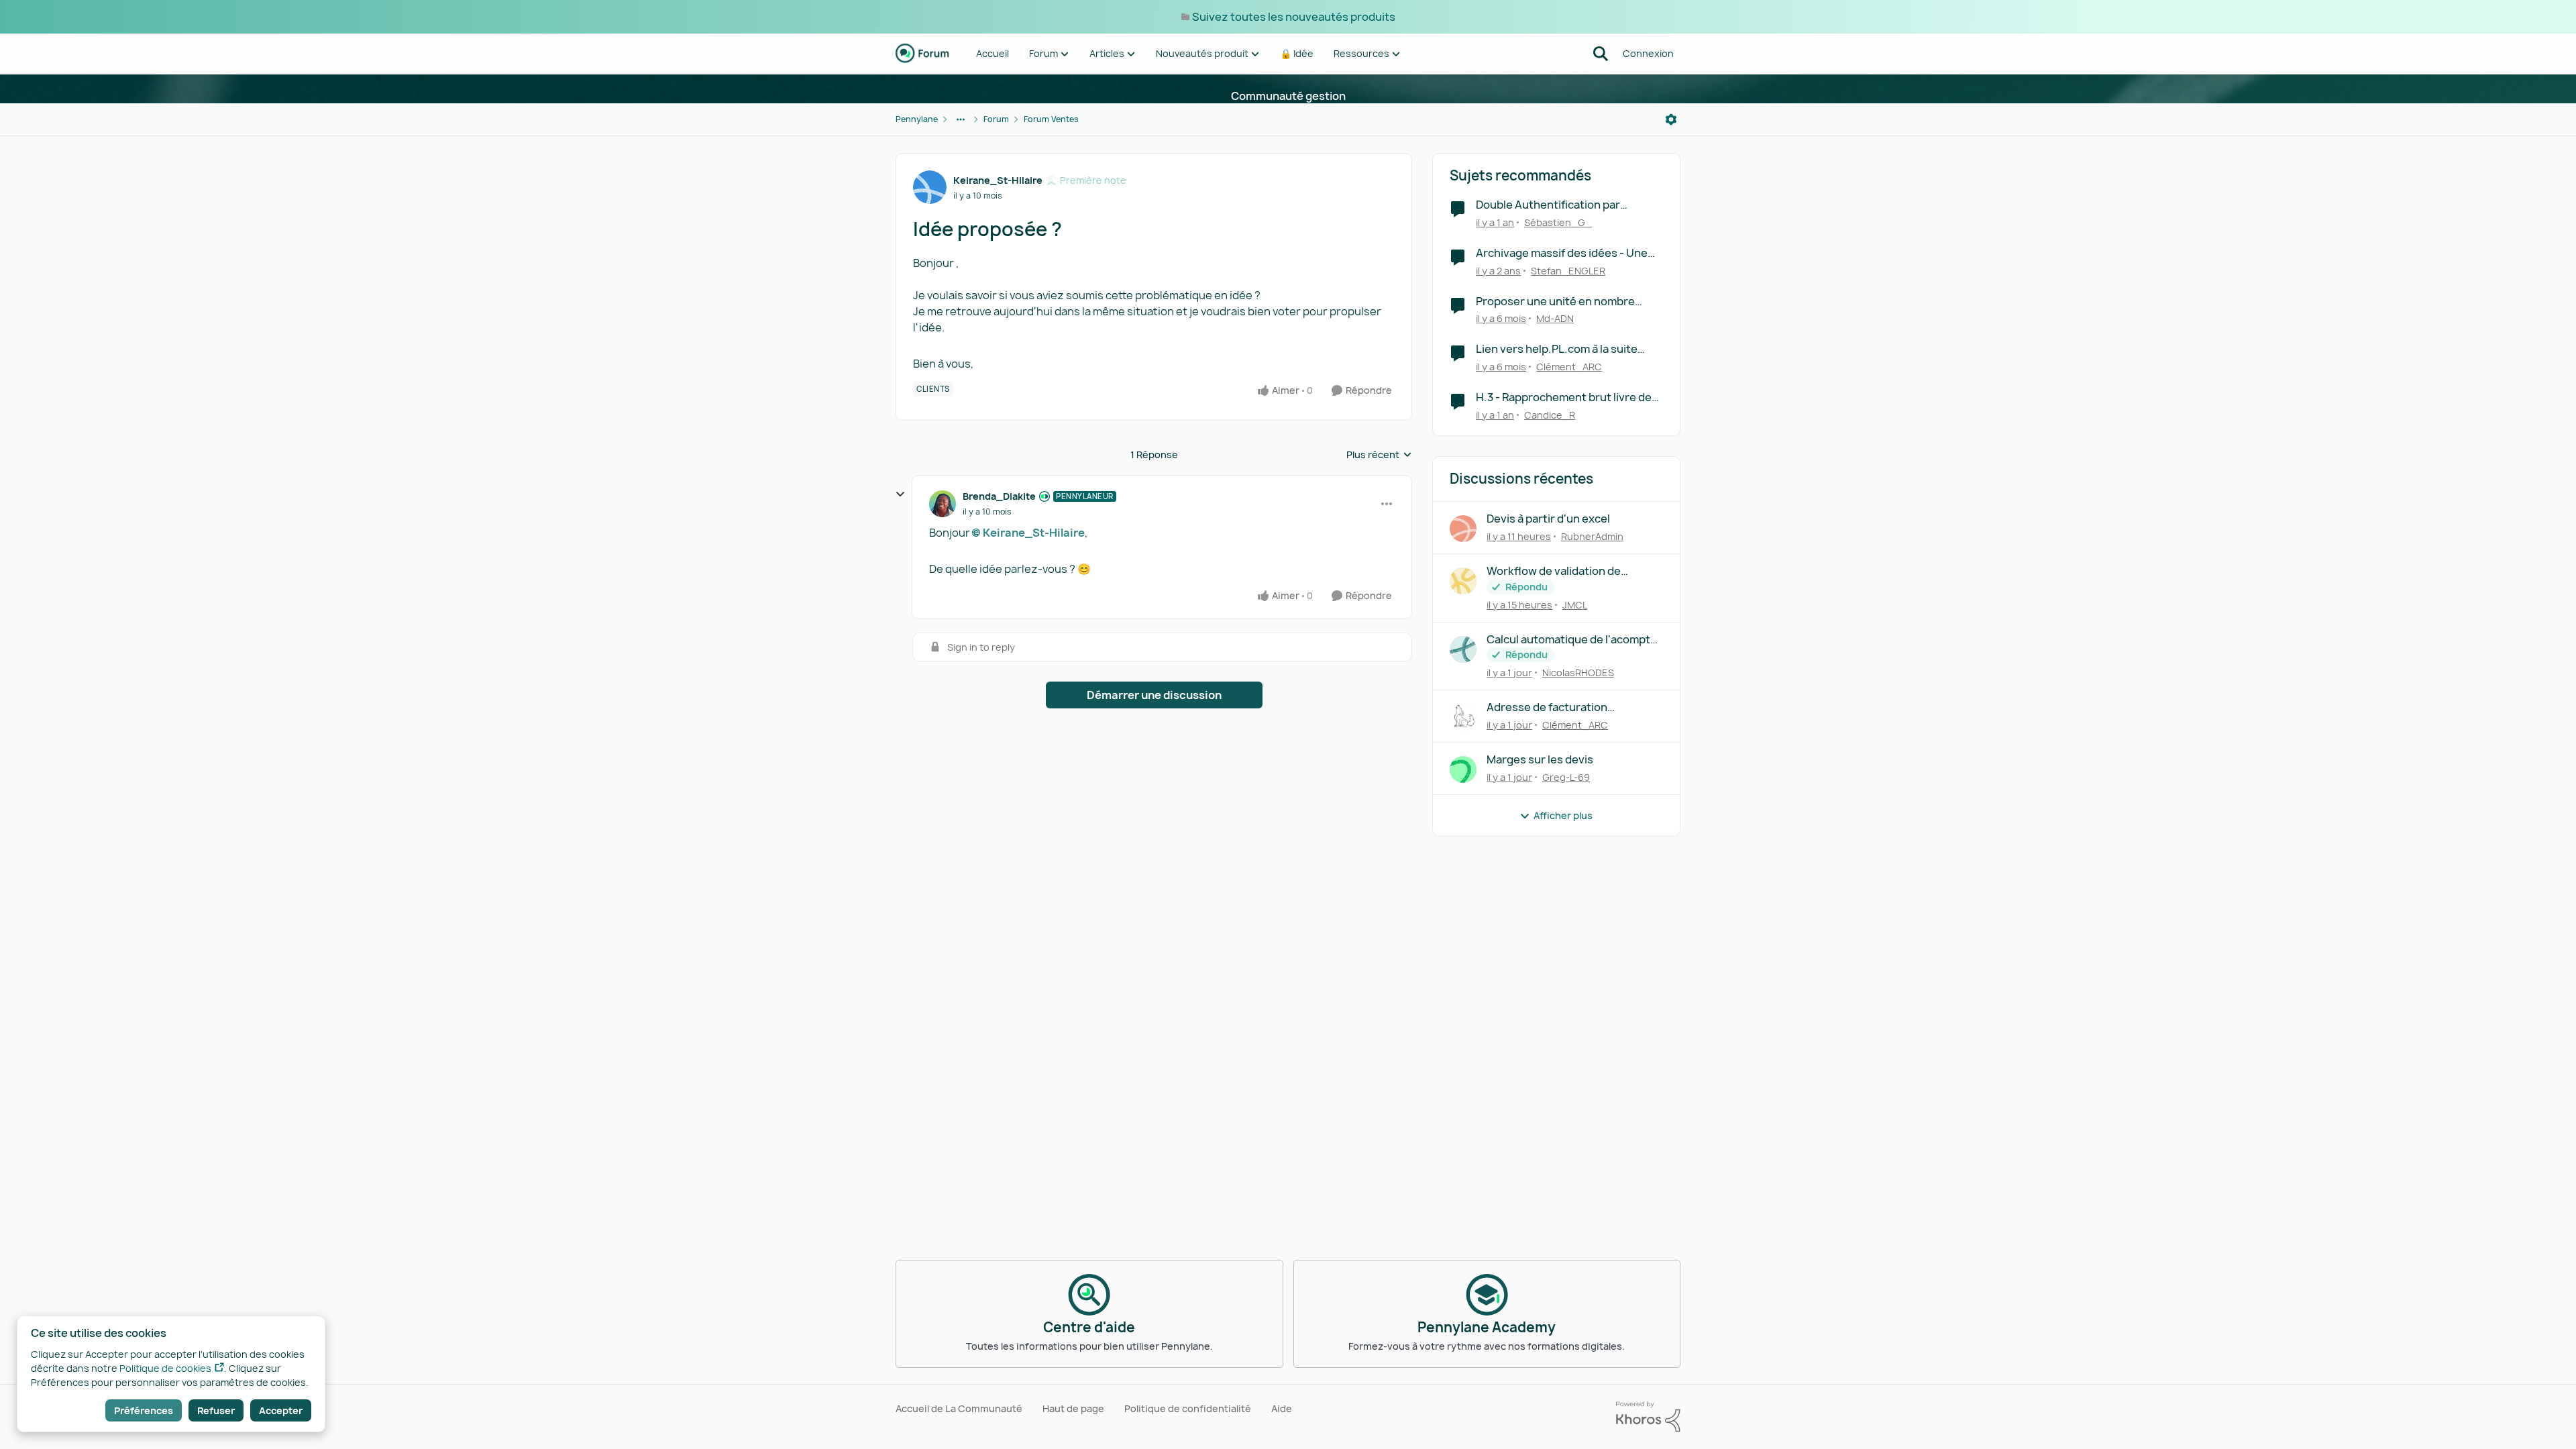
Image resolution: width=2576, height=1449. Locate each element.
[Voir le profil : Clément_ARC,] (1463, 717)
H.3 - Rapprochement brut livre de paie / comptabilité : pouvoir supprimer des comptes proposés (1564, 397)
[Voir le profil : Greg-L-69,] (1463, 769)
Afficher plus (1563, 815)
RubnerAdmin (1592, 536)
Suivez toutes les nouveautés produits (1294, 17)
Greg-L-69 (1566, 777)
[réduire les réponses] (900, 494)
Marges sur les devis (1540, 760)
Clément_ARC (1569, 367)
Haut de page (1073, 1408)
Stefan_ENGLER (1568, 271)
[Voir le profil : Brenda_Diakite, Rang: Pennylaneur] (943, 504)
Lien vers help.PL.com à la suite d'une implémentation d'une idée (1561, 349)
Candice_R (1550, 415)
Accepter (281, 1410)
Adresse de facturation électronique (1547, 707)
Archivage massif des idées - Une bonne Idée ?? (1562, 253)
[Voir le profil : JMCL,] (1463, 581)
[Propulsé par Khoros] (1648, 1417)
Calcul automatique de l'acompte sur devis (1572, 640)
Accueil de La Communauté (959, 1408)
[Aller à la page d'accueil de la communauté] (922, 54)
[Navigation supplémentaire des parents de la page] (961, 119)
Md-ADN (1555, 318)
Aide (1282, 1408)
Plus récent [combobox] (1379, 455)
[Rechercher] (1601, 54)
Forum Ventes (1051, 119)
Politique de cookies (165, 1368)
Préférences (144, 1410)
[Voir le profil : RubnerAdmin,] (1463, 529)
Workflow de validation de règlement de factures (1554, 571)
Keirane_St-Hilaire (998, 180)
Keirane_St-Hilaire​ (1034, 533)
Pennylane (917, 119)
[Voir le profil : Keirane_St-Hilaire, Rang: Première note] (930, 187)
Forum (996, 119)
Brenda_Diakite (999, 496)
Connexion (1648, 53)
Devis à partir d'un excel (1548, 519)
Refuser (216, 1410)
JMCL (1575, 605)
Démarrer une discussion (1154, 695)
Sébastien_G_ (1558, 222)
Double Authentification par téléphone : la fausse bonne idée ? (1564, 205)
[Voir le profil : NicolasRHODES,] (1463, 649)
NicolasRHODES (1578, 673)
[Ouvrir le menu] (1671, 119)
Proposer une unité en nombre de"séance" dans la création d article (1555, 302)
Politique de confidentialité (1188, 1408)
